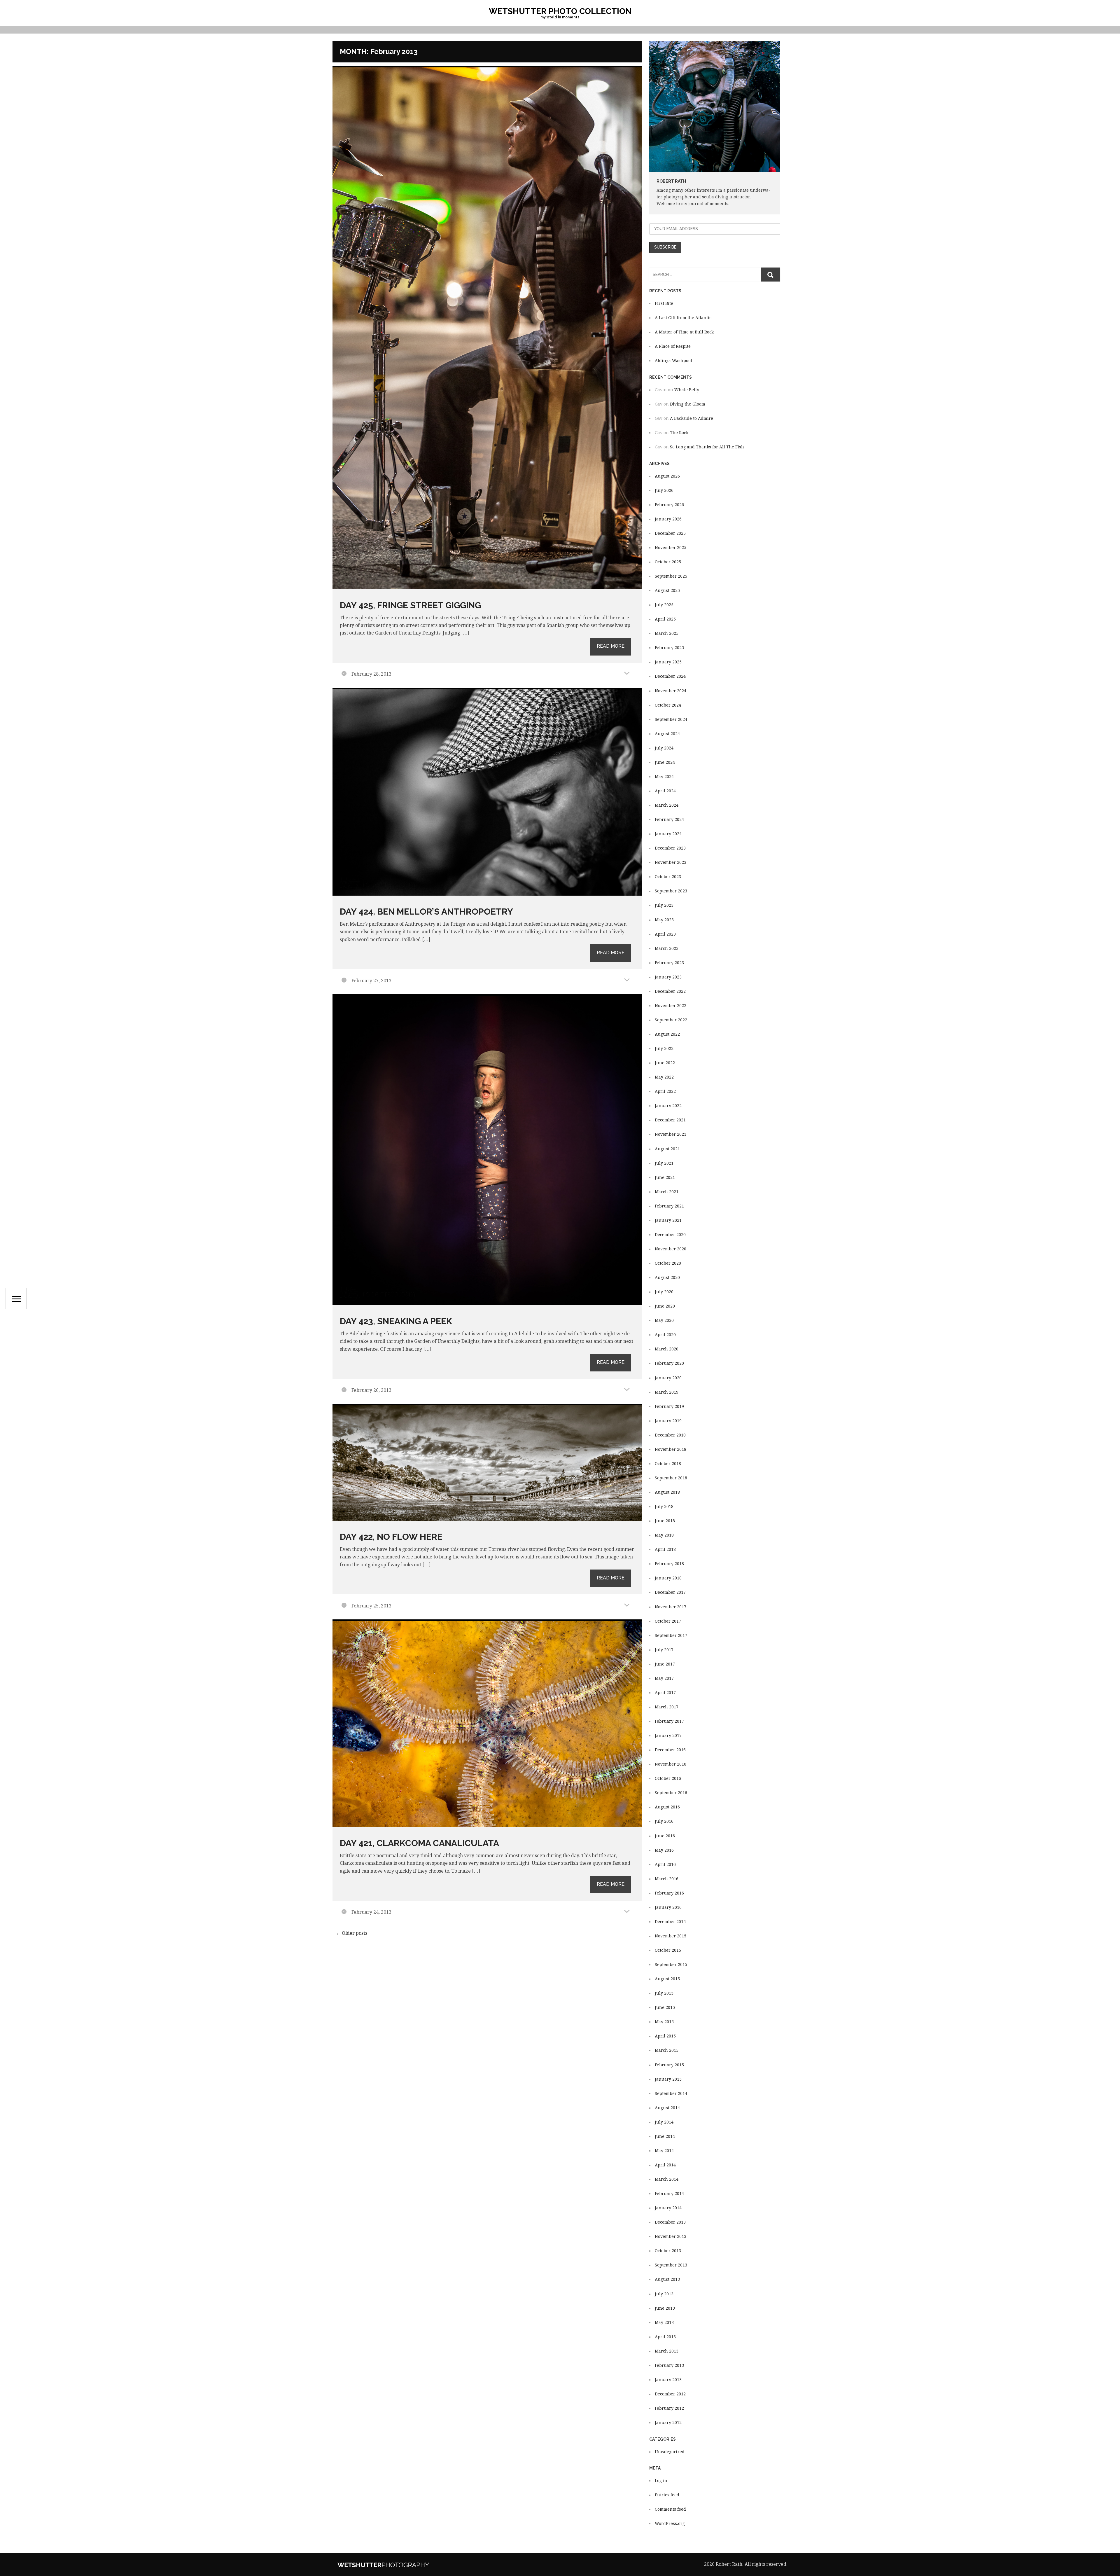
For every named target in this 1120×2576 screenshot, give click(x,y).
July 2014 (664, 2122)
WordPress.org (670, 2523)
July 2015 (664, 1993)
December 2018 (670, 1435)
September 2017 (671, 1635)
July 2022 (664, 1048)
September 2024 (671, 719)
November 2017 (671, 1607)
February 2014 (669, 2194)
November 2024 (671, 691)
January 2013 (668, 2380)
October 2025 (668, 562)
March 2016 (667, 1879)
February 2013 (669, 2365)
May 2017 (664, 1678)
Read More (611, 646)
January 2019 (668, 1421)
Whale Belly (687, 390)
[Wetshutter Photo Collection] (401, 2564)
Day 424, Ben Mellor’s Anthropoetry (426, 912)
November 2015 (671, 1936)
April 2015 (665, 2036)
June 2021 (665, 1177)
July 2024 (664, 748)
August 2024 (667, 734)
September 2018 (671, 1478)
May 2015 (664, 2022)
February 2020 (669, 1363)
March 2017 (667, 1707)
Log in (661, 2481)
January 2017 (668, 1736)
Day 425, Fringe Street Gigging (410, 605)
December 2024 (670, 676)
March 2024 (667, 805)
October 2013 (668, 2251)
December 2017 (670, 1592)
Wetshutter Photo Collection (560, 11)
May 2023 (664, 920)
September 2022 (671, 1020)
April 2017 (665, 1693)
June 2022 (665, 1063)
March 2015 (667, 2050)
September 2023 (671, 891)
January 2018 (668, 1578)
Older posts (352, 1933)
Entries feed (667, 2495)
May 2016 (664, 1850)
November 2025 (671, 548)
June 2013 (665, 2308)
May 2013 (664, 2322)
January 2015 (668, 2079)
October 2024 (668, 705)
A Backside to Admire (692, 418)
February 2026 (669, 505)
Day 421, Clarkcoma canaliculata (419, 1843)
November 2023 (671, 862)
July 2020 (664, 1292)
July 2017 (664, 1650)
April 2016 (665, 1864)
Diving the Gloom (688, 404)
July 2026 (664, 490)
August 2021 (667, 1149)
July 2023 (664, 905)
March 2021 (667, 1192)
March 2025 (667, 633)
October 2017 (668, 1621)
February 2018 (669, 1564)
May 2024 (664, 777)
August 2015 (667, 1979)
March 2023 (667, 948)
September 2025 (671, 576)
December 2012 (670, 2394)
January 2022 (668, 1106)
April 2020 (665, 1335)
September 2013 (671, 2265)
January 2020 (668, 1378)
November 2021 (671, 1134)
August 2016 (667, 1807)
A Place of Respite (673, 346)
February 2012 (669, 2408)
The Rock (679, 433)
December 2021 (670, 1120)
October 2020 (668, 1263)
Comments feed (670, 2509)
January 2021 (668, 1220)
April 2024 (665, 791)
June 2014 (665, 2136)
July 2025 (664, 605)
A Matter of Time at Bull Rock (684, 332)
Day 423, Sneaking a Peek (396, 1321)
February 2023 (669, 963)
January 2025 (668, 662)
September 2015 (671, 1965)
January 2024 (668, 834)
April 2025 (665, 619)
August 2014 (667, 2108)
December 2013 (670, 2222)
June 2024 (665, 762)
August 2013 (667, 2279)
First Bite (664, 303)
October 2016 (668, 1778)
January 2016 (668, 1907)
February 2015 (669, 2065)
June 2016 (665, 1836)
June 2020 (665, 1306)
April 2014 (665, 2165)
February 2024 (669, 819)
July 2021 (664, 1163)
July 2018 (664, 1507)
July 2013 (664, 2294)
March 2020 (667, 1349)
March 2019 (667, 1392)
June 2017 (665, 1664)
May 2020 (664, 1320)
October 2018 (668, 1464)
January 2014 (668, 2208)
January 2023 (668, 977)
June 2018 (665, 1521)
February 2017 (669, 1721)
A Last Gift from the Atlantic (683, 318)
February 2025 (669, 648)
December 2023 (670, 848)
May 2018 (664, 1535)
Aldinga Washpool (673, 361)
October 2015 (668, 1950)
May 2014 (664, 2151)
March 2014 (667, 2179)
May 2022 (664, 1077)
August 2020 (667, 1277)
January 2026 (668, 519)
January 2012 (668, 2423)
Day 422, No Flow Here (391, 1537)
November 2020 (671, 1249)
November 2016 (671, 1764)
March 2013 (667, 2351)
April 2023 (665, 934)
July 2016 (664, 1821)
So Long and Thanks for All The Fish (707, 447)
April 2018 (665, 1549)
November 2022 (671, 1006)
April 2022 (665, 1091)
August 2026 (667, 476)
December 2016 (670, 1750)
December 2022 (670, 991)
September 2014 (671, 2093)
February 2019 (669, 1406)
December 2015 (670, 1922)
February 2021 (669, 1206)
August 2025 (667, 590)
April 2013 (665, 2337)
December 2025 (670, 533)
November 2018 (671, 1449)
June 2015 (665, 2007)
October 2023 (668, 877)
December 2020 (670, 1235)
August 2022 (667, 1034)
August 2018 (667, 1492)
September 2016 (671, 1793)
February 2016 (669, 1893)
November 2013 (671, 2236)
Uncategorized (670, 2452)
